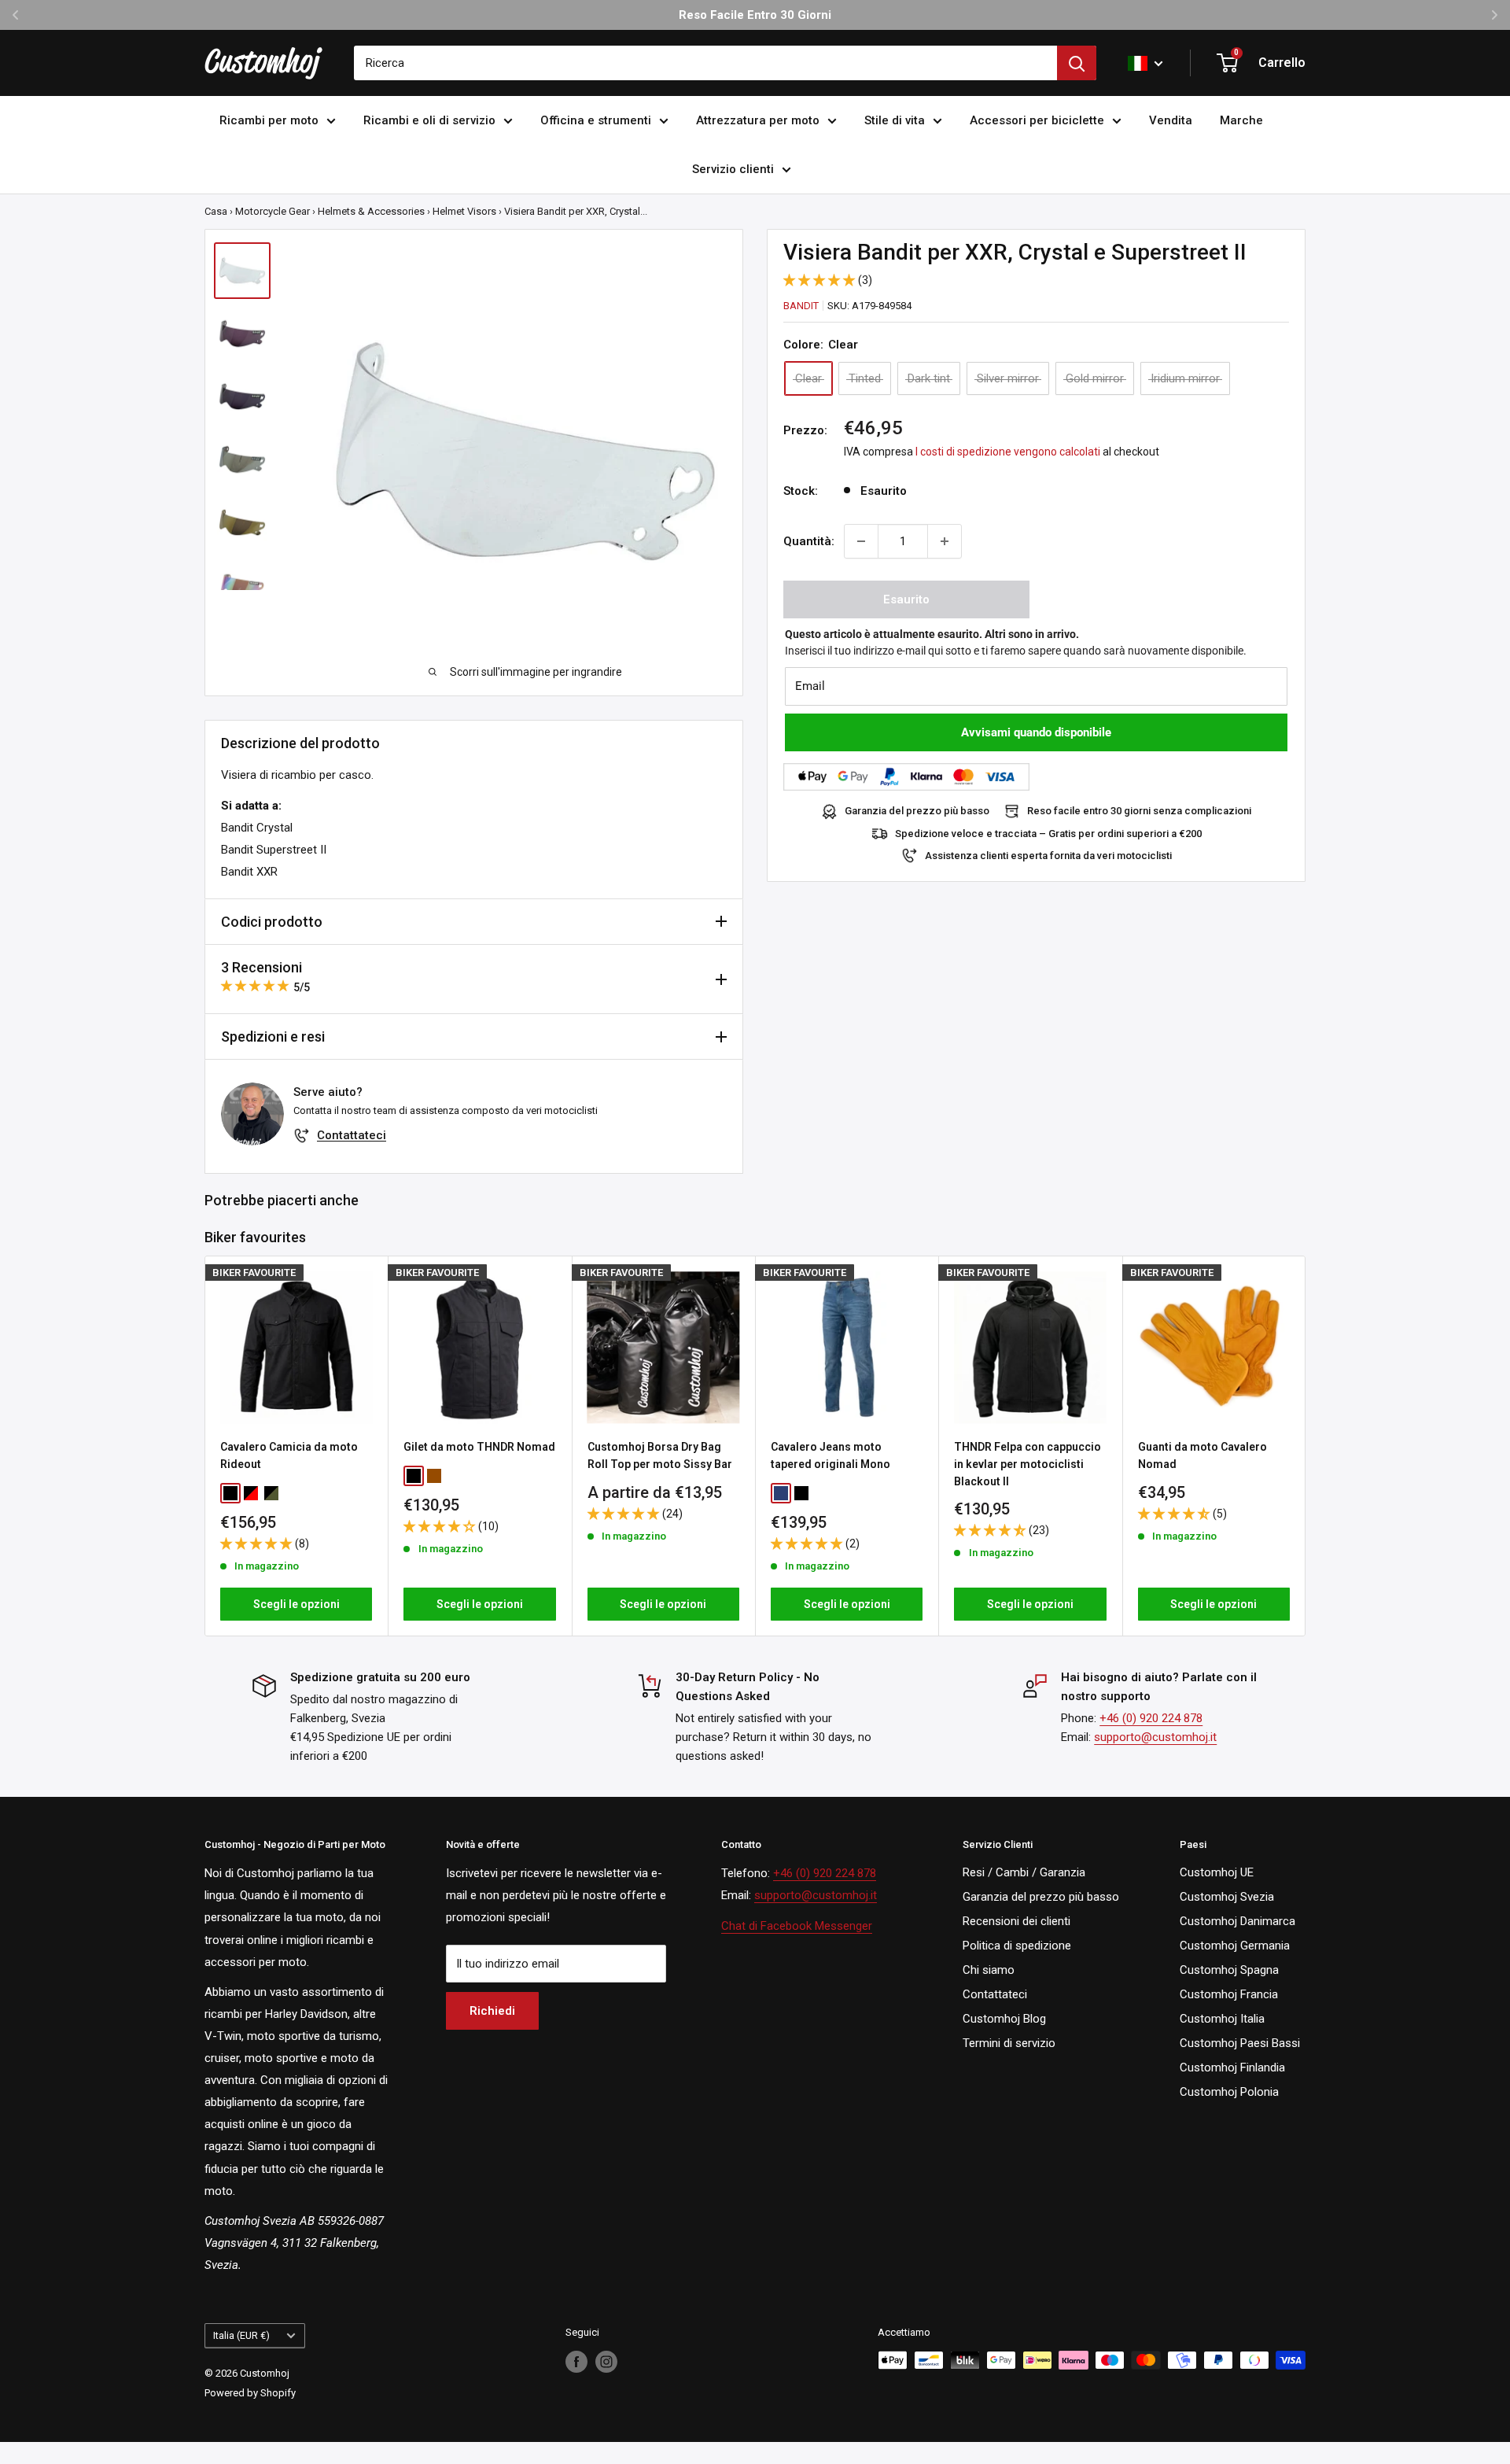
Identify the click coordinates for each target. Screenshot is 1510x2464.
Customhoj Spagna (1229, 1970)
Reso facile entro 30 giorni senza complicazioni (1139, 811)
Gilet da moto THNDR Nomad (479, 1447)
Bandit (801, 306)
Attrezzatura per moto (758, 120)
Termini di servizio (1009, 2043)
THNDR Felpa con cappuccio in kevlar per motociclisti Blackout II (1028, 1464)
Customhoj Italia (1222, 2019)
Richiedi (492, 2011)
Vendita (1171, 120)
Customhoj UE (1217, 1872)
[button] (821, 280)
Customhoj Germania (1235, 1946)
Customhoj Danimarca (1237, 1921)
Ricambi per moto (269, 120)
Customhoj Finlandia (1232, 2067)
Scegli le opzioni (296, 1604)
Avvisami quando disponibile (1036, 732)
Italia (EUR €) (241, 2335)
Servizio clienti (733, 169)
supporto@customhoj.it (1155, 1737)
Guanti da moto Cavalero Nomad (1202, 1455)
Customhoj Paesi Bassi (1240, 2043)
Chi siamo (989, 1970)
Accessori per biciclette (1037, 120)
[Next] (1306, 1446)
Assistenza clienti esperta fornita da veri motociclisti (1048, 856)
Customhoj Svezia (1227, 1897)
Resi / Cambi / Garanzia (1024, 1872)
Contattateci (352, 1135)
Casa (216, 211)
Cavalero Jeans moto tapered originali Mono (830, 1455)
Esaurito (906, 599)
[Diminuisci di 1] (861, 541)
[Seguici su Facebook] (576, 2362)
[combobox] (705, 63)
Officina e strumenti (596, 120)
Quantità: (809, 541)
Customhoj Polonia (1229, 2092)
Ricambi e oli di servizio (429, 120)
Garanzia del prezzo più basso (917, 811)
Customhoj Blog (1004, 2019)
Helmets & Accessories (371, 211)
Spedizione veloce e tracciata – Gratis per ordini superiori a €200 (1048, 834)
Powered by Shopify (250, 2393)
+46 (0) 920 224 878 (1151, 1718)
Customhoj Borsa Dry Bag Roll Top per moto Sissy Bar (660, 1455)
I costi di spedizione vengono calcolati (1008, 452)
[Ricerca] (1077, 63)
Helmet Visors (464, 211)
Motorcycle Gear (273, 211)
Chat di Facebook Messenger (797, 1926)
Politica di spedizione (1017, 1946)
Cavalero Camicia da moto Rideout (289, 1455)
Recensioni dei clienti (1016, 1921)
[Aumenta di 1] (945, 541)
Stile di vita (895, 120)
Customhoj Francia (1229, 1994)
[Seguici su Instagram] (606, 2362)
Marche (1241, 120)
